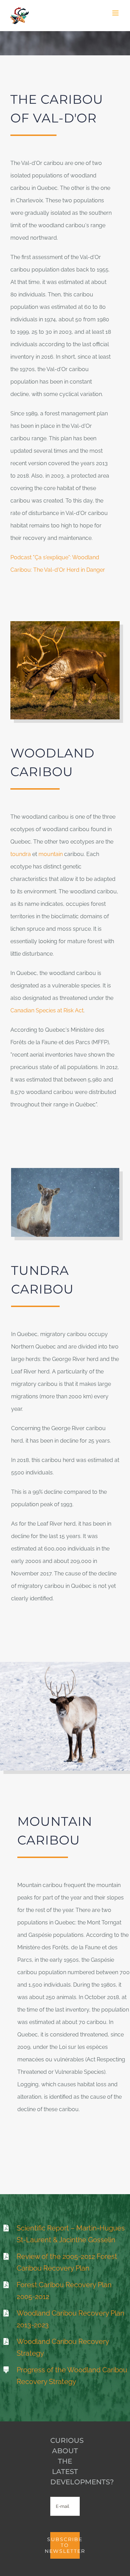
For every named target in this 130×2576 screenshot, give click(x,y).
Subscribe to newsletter (65, 2545)
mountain (51, 854)
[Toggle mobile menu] (116, 13)
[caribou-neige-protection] (65, 1664)
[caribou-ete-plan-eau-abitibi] (65, 624)
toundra (21, 854)
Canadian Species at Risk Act (47, 1010)
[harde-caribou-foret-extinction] (65, 1171)
